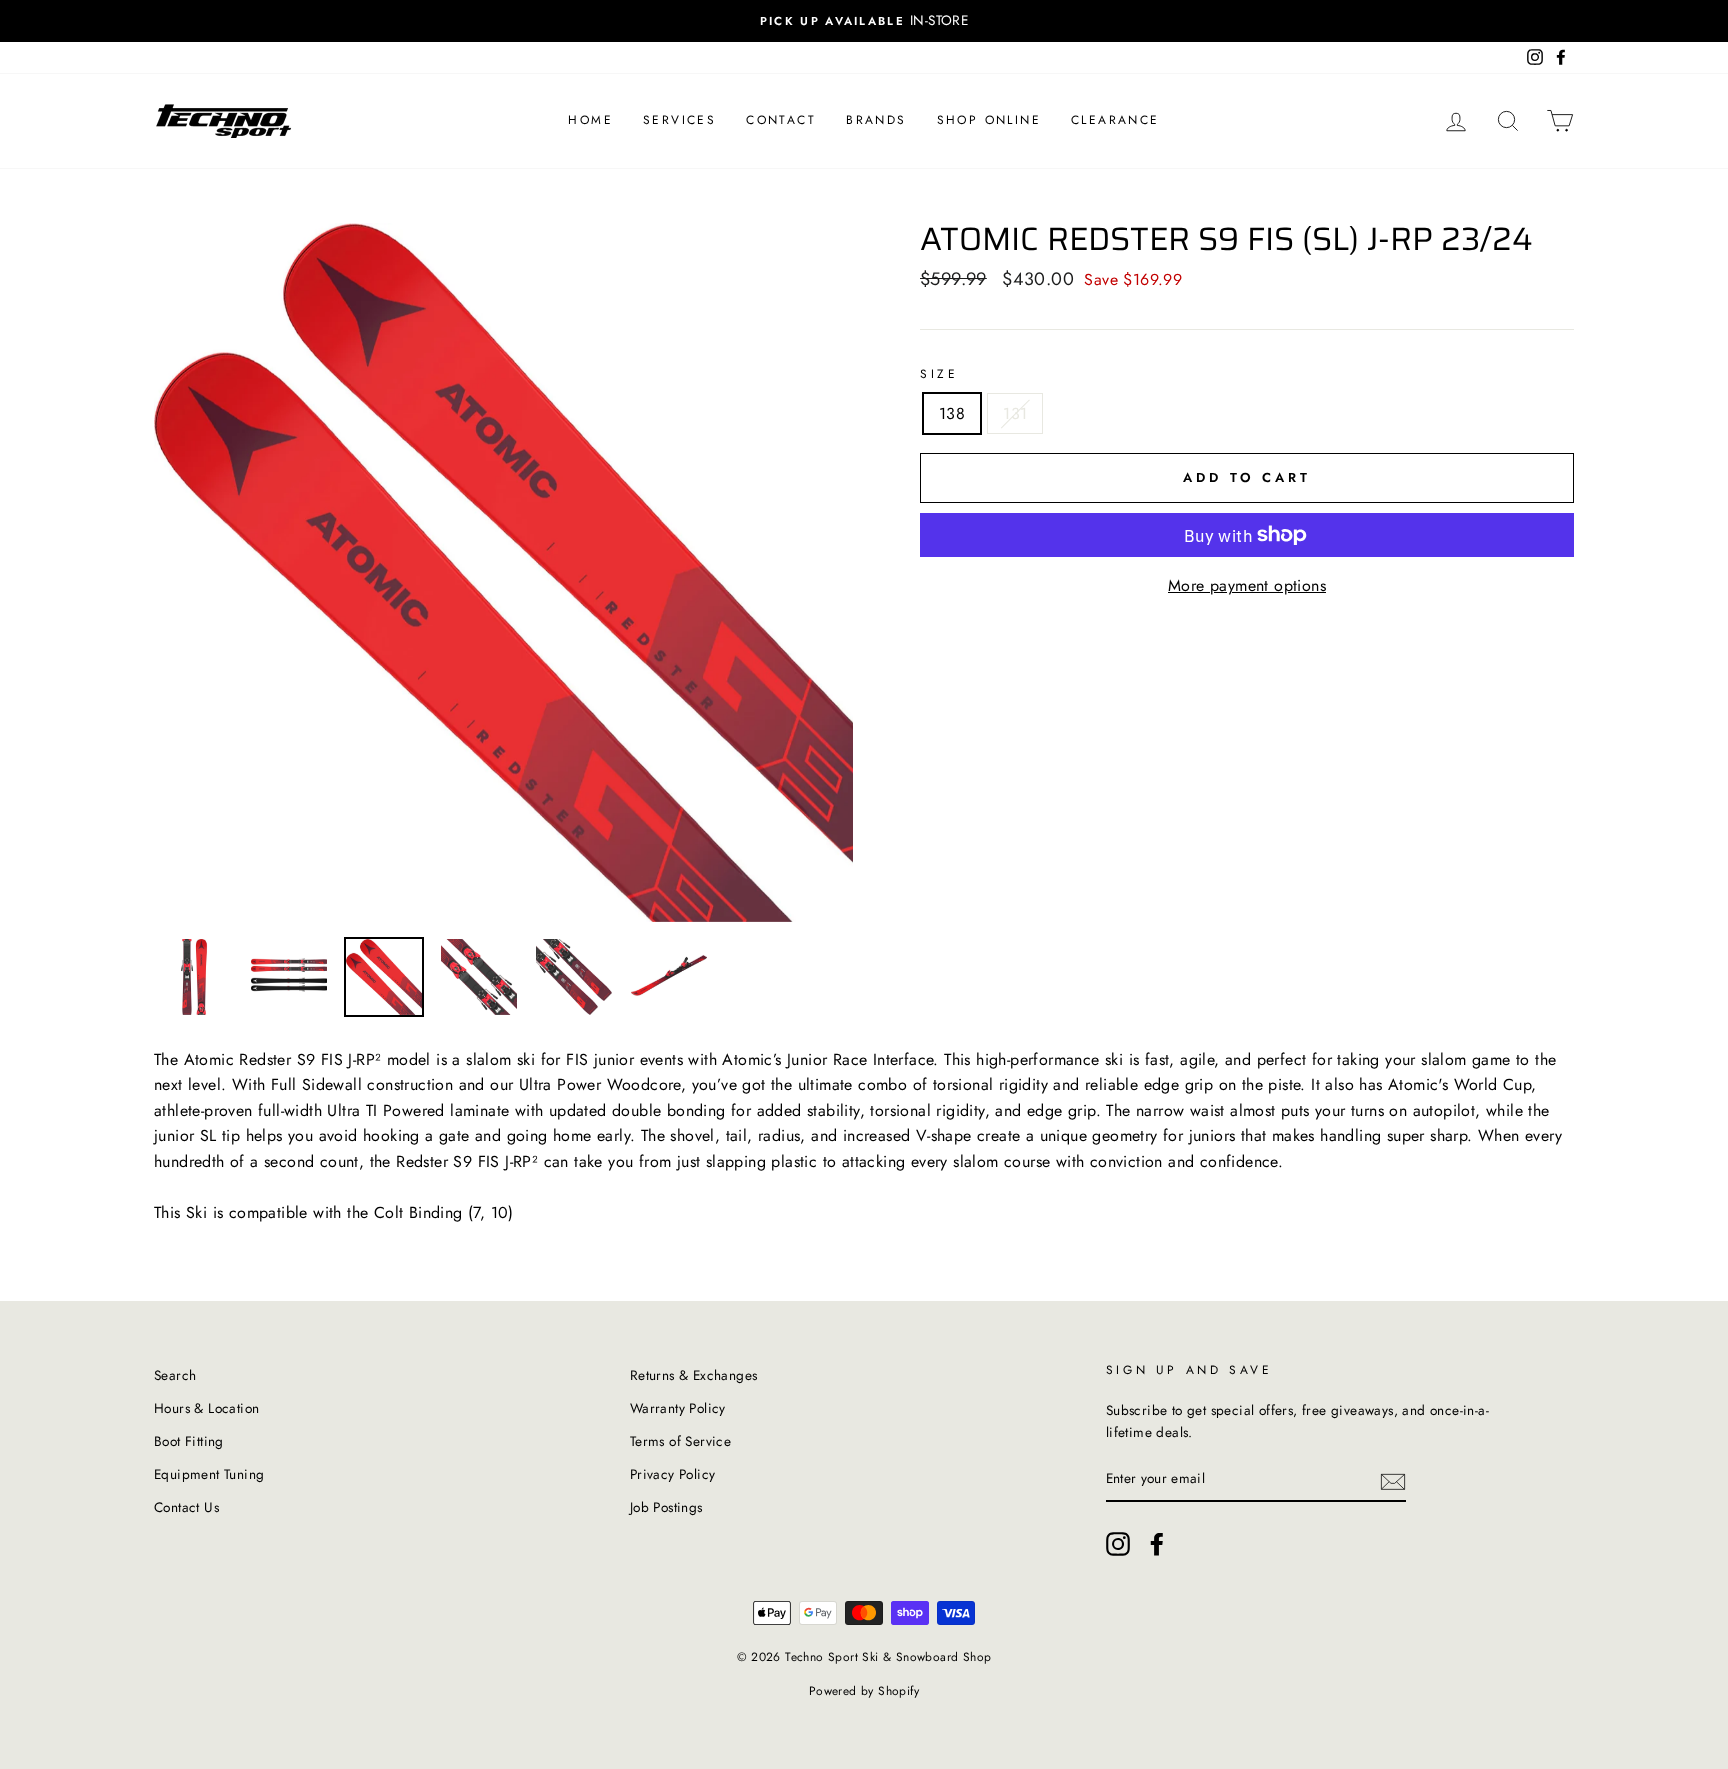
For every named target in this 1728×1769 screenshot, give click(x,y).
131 (1015, 413)
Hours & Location (206, 1408)
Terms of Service (680, 1441)
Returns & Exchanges (694, 1375)
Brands (876, 120)
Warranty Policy (678, 1408)
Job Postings (666, 1507)
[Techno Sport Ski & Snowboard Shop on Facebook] (1157, 1544)
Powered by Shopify (864, 1691)
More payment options (1247, 585)
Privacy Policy (673, 1474)
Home (590, 120)
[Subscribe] (1393, 1480)
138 (952, 413)
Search (175, 1375)
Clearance (1115, 120)
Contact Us (186, 1507)
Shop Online (989, 120)
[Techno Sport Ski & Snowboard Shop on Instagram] (1118, 1544)
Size (939, 374)
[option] (864, 21)
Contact (781, 120)
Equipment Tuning (209, 1474)
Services (679, 120)
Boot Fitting (189, 1441)
